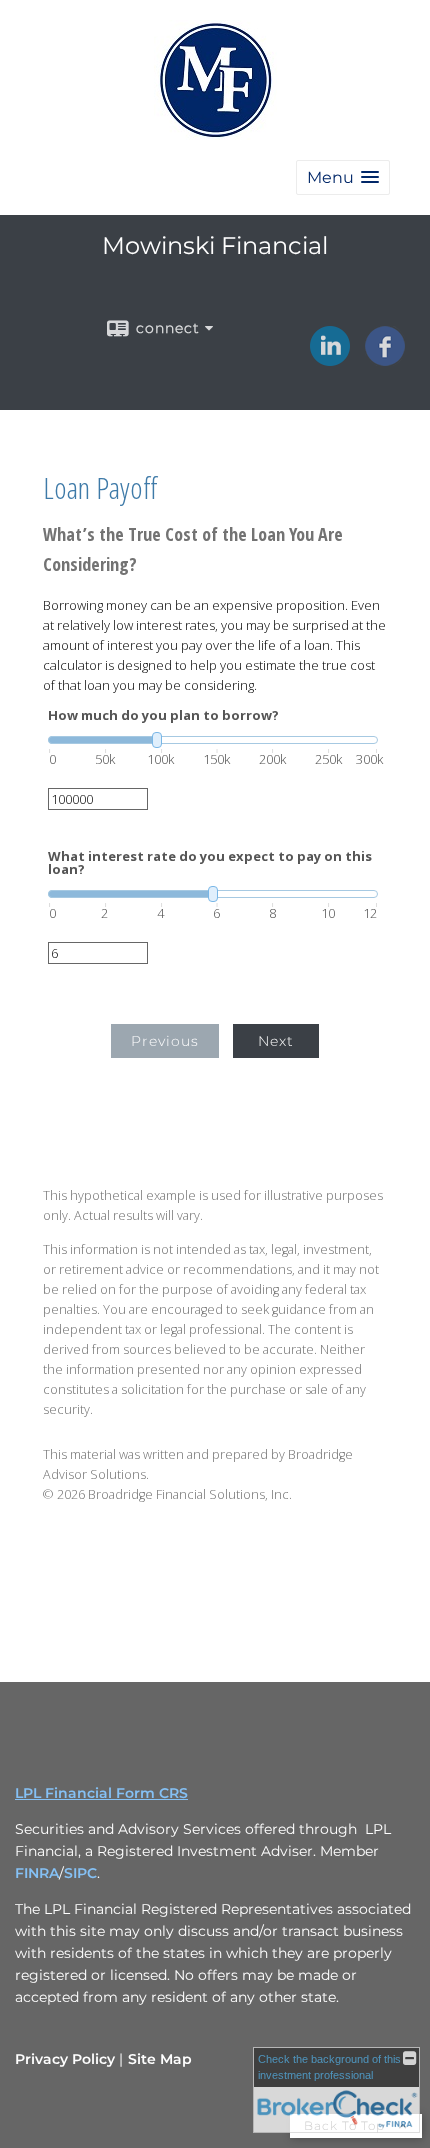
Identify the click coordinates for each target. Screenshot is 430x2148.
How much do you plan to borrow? (163, 715)
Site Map (160, 2059)
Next (276, 1041)
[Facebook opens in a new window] (385, 359)
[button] (343, 177)
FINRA (37, 1873)
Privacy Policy (65, 2059)
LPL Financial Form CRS (101, 1793)
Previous (165, 1041)
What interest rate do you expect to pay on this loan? (210, 863)
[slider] (213, 740)
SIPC (80, 1873)
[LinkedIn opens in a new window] (330, 359)
